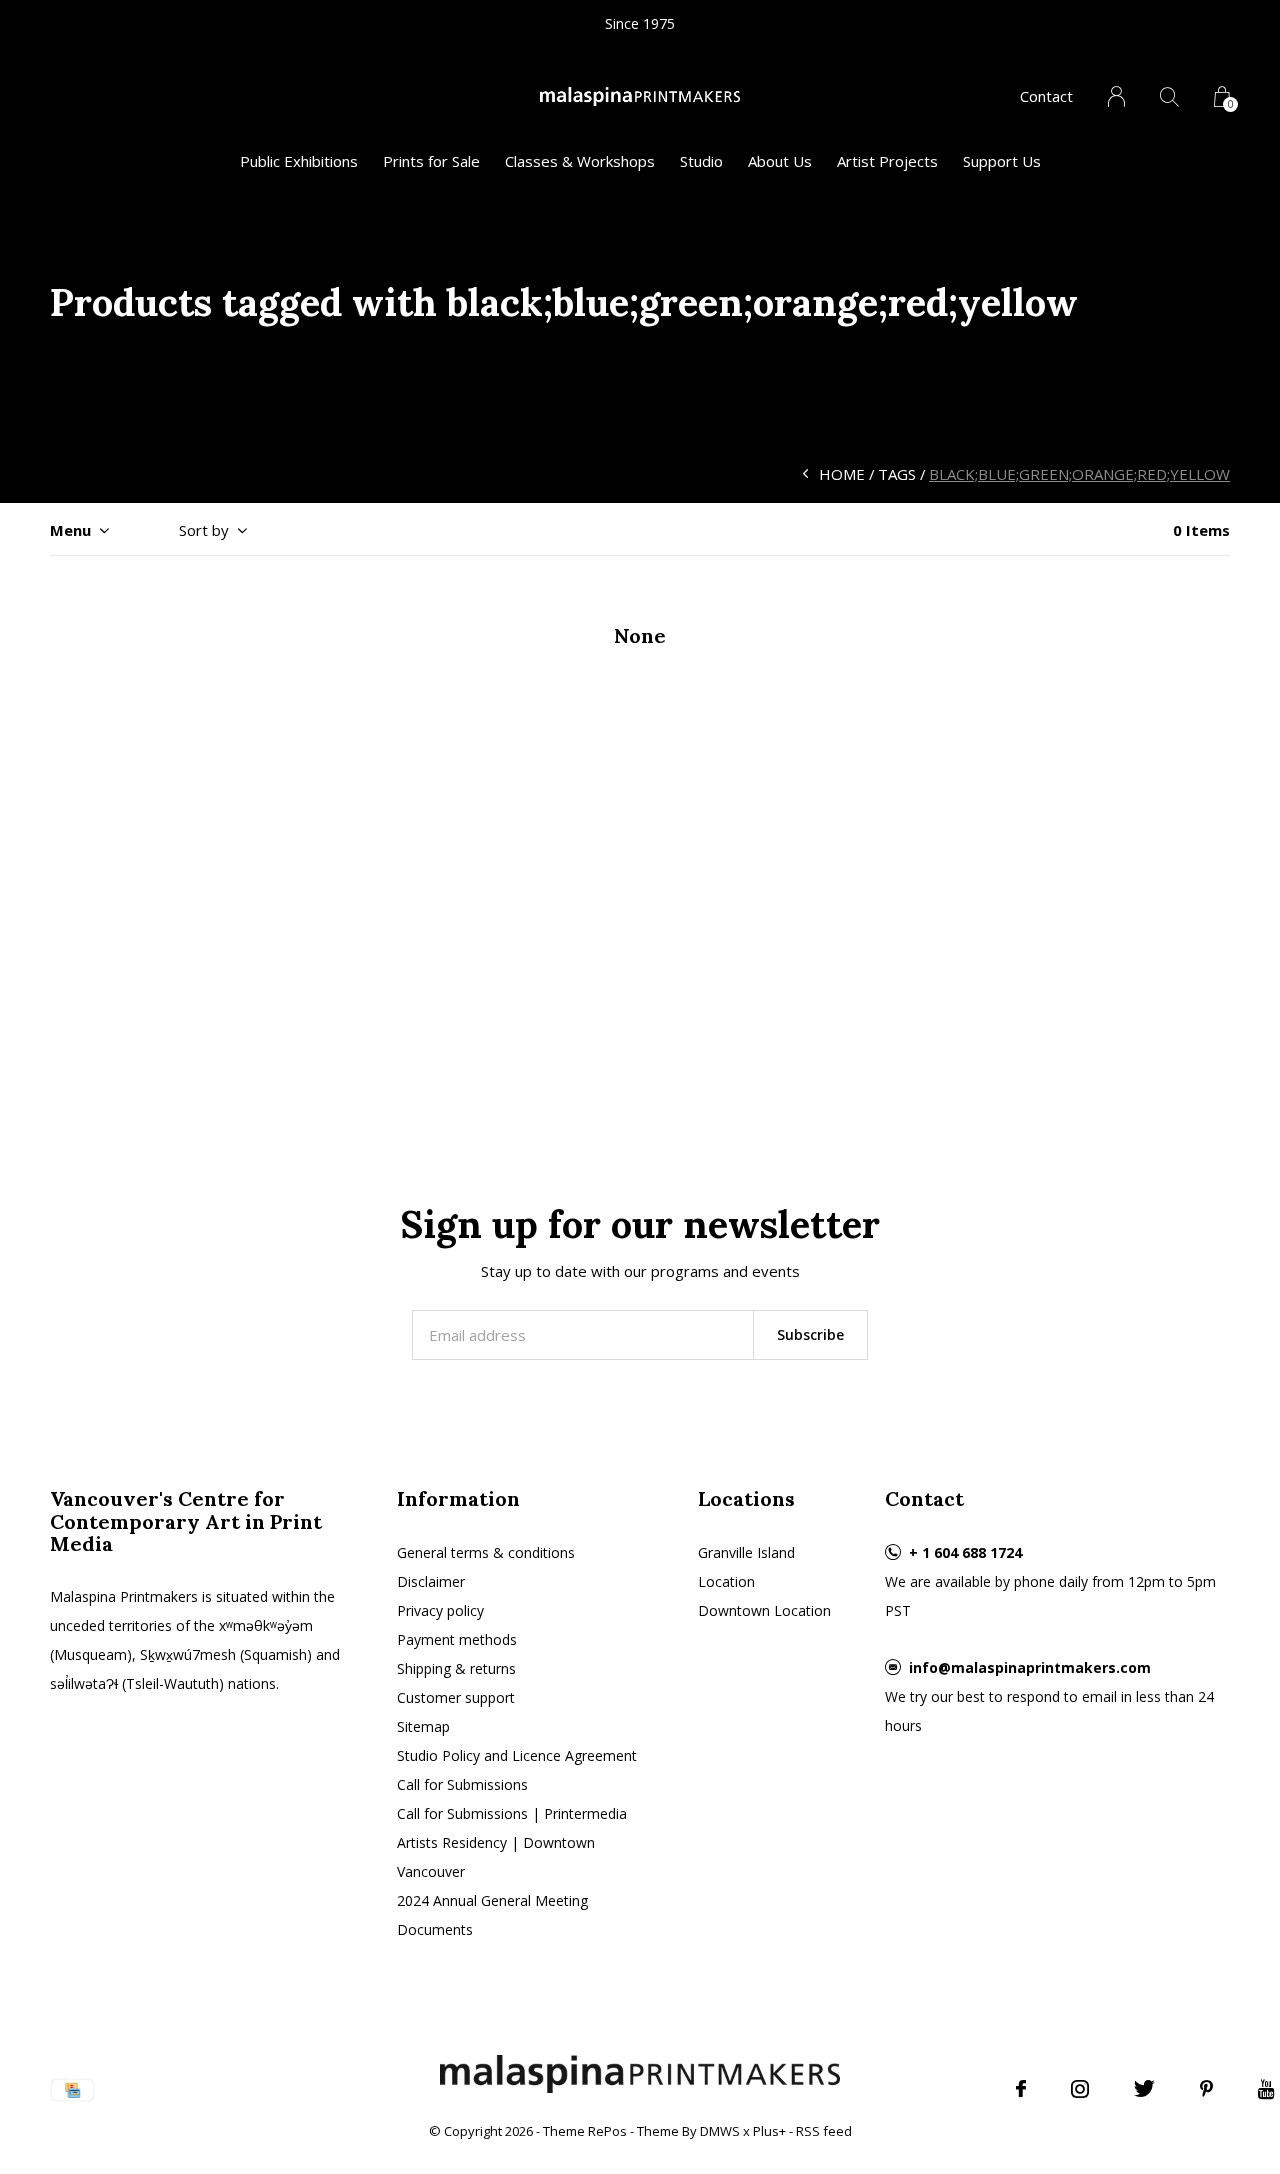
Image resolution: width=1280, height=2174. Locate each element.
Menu (70, 530)
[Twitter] (1144, 2089)
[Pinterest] (1206, 2089)
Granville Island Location (746, 1567)
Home (842, 474)
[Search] (1169, 96)
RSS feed (824, 2131)
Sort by (204, 530)
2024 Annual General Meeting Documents (492, 1915)
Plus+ (769, 2131)
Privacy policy (440, 1610)
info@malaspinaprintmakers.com (1030, 1667)
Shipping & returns (456, 1668)
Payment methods (457, 1639)
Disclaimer (431, 1581)
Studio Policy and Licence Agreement (517, 1755)
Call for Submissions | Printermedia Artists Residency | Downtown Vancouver (512, 1842)
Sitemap (423, 1726)
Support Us (1002, 161)
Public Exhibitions (299, 161)
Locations (746, 1498)
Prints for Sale (431, 161)
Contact (1046, 96)
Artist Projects (887, 161)
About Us (780, 161)
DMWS (720, 2131)
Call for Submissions (462, 1784)
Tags (897, 474)
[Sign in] (1116, 96)
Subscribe (810, 1334)
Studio (701, 161)
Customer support (456, 1697)
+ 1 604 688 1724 (965, 1552)
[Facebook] (1021, 2089)
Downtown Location (764, 1610)
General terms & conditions (486, 1552)
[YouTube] (1266, 2089)
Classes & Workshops (580, 161)
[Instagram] (1080, 2089)
